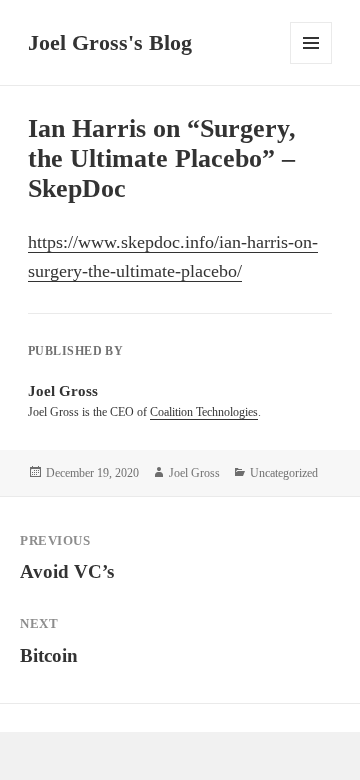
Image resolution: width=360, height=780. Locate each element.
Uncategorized (284, 473)
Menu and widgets (311, 63)
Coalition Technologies (204, 412)
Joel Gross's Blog (110, 42)
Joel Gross (194, 473)
